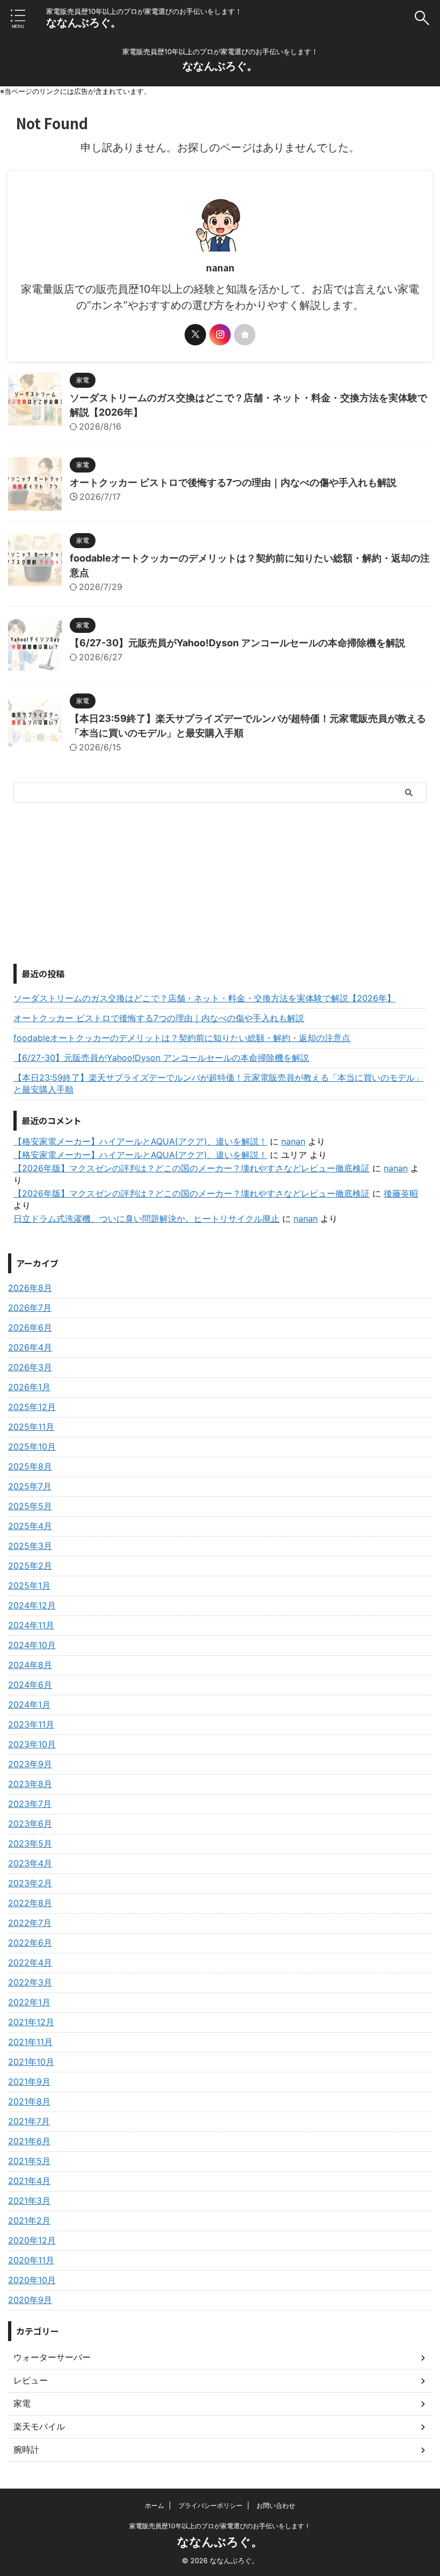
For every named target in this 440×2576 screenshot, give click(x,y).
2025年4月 (30, 1526)
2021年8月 (29, 2101)
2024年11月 (31, 1625)
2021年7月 (29, 2121)
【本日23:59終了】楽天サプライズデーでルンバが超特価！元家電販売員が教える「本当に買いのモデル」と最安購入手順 (218, 1083)
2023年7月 (30, 1804)
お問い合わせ (276, 2505)
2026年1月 (29, 1387)
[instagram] (220, 335)
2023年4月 (30, 1863)
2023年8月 (30, 1784)
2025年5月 (30, 1506)
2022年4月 (30, 1962)
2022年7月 (30, 1923)
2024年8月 (30, 1665)
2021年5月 (29, 2161)
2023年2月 (30, 1883)
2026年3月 (30, 1367)
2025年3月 (30, 1546)
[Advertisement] (220, 883)
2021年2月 (29, 2220)
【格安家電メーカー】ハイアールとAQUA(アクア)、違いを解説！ (140, 1141)
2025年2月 (30, 1566)
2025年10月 (32, 1446)
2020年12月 (32, 2240)
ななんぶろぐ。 (84, 23)
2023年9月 (30, 1764)
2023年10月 (32, 1744)
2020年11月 (31, 2260)
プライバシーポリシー (210, 2505)
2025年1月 (29, 1585)
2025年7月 (30, 1486)
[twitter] (195, 335)
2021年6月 (29, 2141)
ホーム (155, 2505)
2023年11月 (31, 1724)
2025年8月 (30, 1466)
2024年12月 (32, 1605)
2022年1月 (29, 2002)
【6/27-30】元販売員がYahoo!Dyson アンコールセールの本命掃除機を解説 (237, 643)
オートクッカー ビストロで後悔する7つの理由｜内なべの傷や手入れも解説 (233, 482)
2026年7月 (30, 1308)
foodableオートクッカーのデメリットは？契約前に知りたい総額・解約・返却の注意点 (182, 1038)
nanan (293, 1141)
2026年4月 (30, 1347)
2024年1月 (29, 1704)
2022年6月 (30, 1943)
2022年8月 (30, 1903)
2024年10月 (32, 1645)
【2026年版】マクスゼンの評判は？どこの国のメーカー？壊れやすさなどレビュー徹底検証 (192, 1168)
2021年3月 (29, 2201)
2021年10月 (31, 2062)
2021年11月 (30, 2042)
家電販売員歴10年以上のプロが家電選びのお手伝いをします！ (220, 2526)
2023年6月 (30, 1824)
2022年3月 (30, 1982)
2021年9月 (29, 2082)
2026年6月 (30, 1327)
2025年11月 (31, 1427)
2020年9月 (30, 2300)
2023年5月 (30, 1843)
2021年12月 (31, 2022)
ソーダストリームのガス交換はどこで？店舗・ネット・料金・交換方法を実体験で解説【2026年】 (204, 998)
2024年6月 (30, 1685)
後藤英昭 (401, 1193)
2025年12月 (32, 1407)
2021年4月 (29, 2181)
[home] (245, 335)
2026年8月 (30, 1288)
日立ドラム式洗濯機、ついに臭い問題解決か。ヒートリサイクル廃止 (146, 1219)
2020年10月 (32, 2280)
